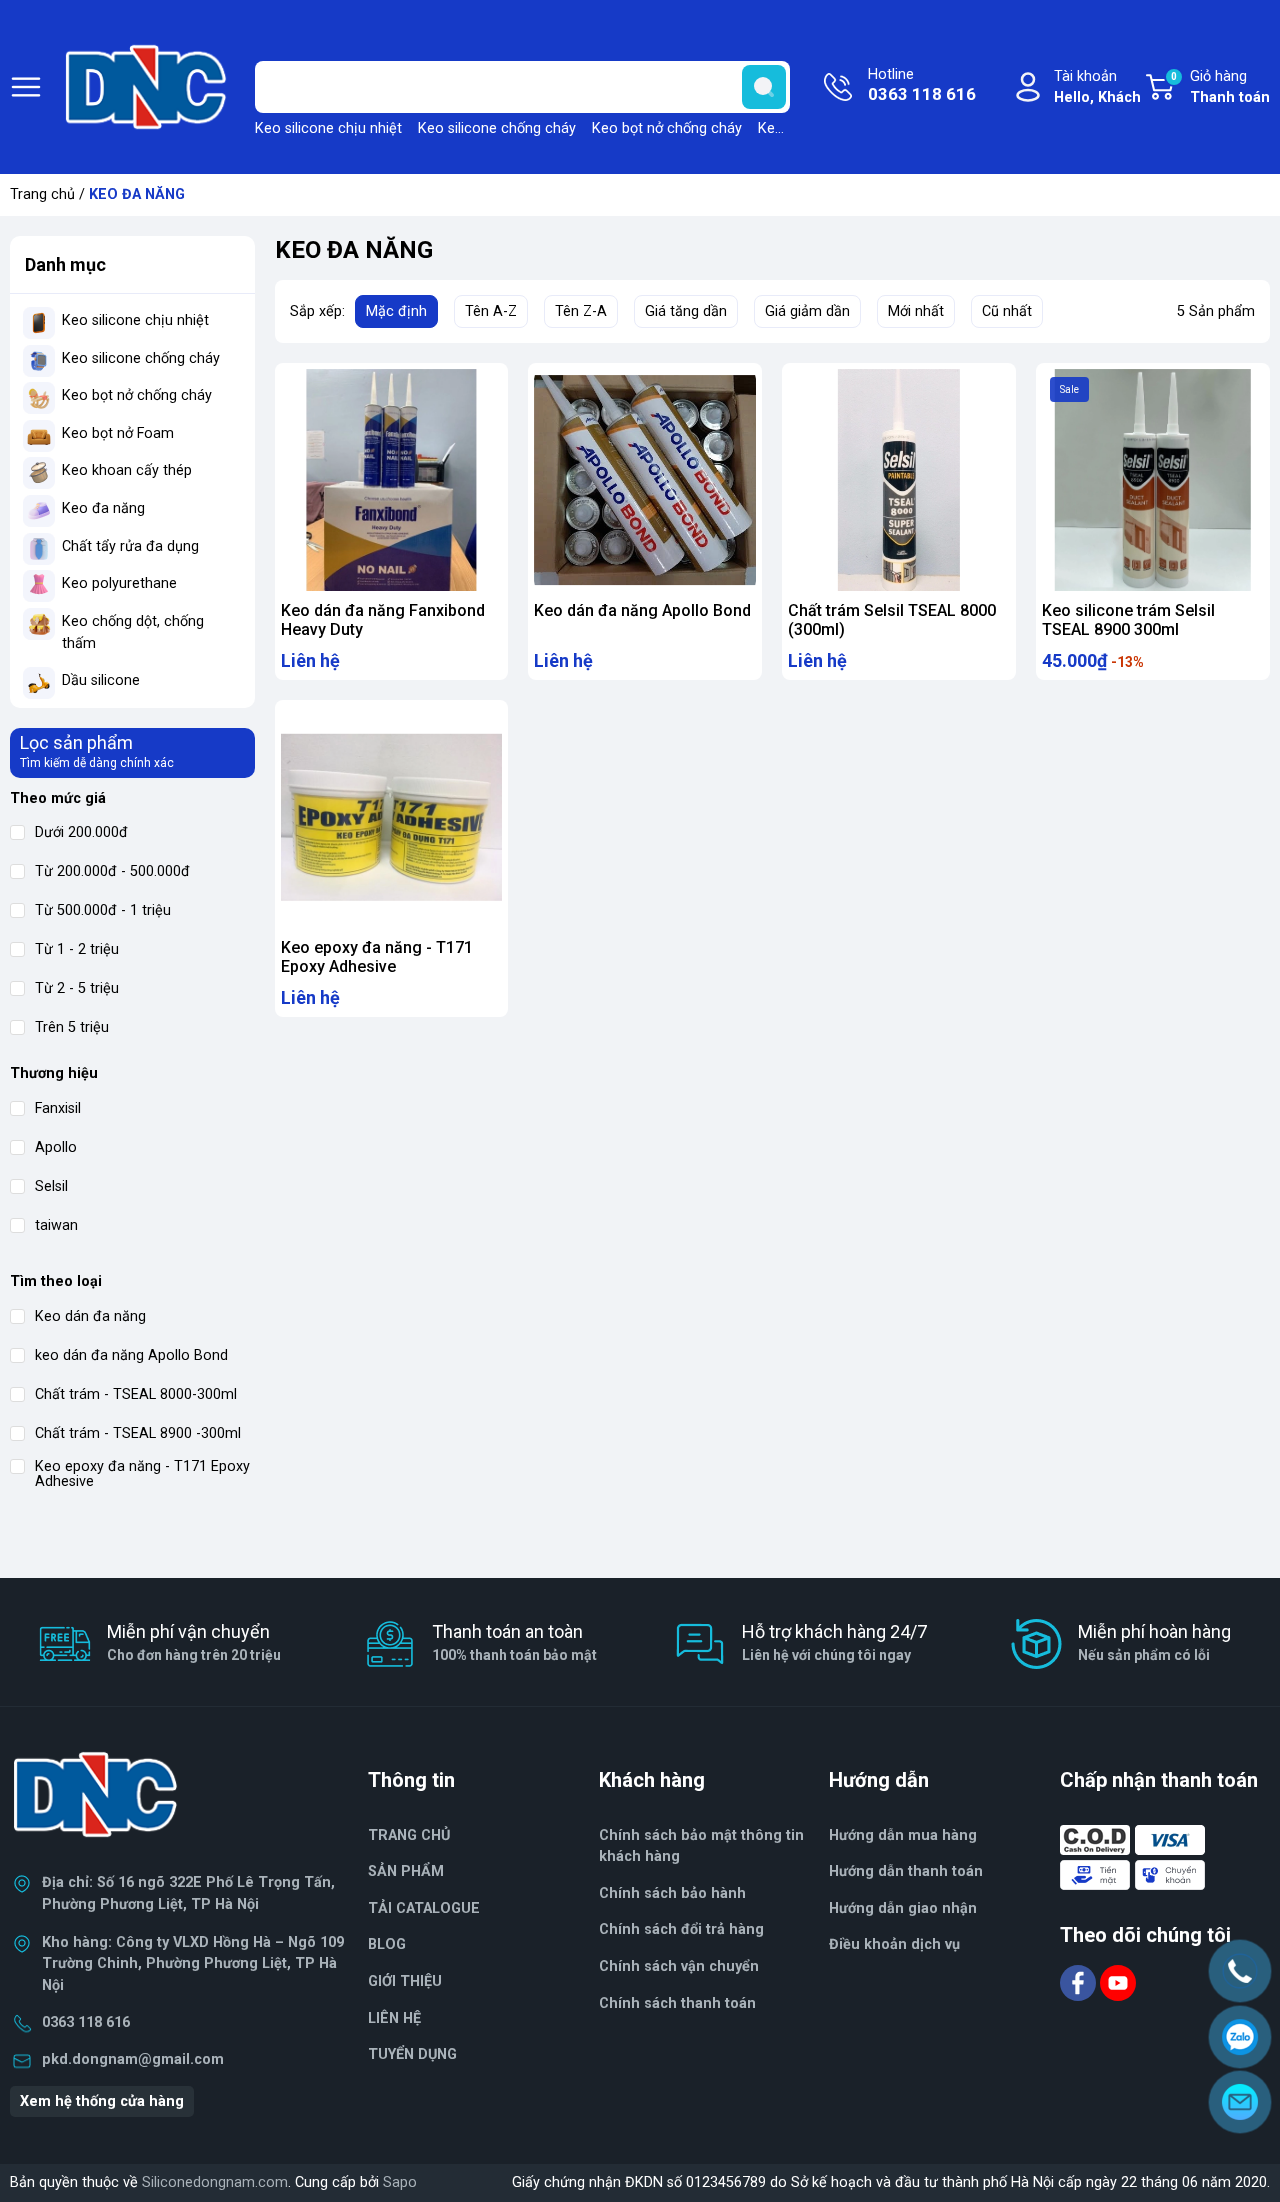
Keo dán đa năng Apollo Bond (642, 610)
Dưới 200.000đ (81, 832)
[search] (764, 87)
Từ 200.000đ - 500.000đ (112, 871)
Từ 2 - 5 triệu (77, 988)
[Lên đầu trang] (1248, 2157)
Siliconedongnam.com (215, 2182)
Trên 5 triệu (72, 1027)
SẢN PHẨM (406, 1871)
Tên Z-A (581, 311)
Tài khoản (1097, 87)
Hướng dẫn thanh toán (906, 1871)
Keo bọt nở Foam (118, 433)
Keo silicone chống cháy (497, 128)
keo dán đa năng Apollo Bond (131, 1355)
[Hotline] (1240, 1971)
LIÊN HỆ (394, 2018)
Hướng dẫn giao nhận (903, 1908)
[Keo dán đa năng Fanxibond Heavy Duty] (392, 480)
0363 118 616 (86, 2022)
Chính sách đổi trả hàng (681, 1929)
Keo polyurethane (119, 583)
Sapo (400, 2182)
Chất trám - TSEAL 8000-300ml (136, 1394)
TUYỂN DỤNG (412, 2054)
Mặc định (396, 311)
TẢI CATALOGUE (424, 1908)
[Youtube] (1118, 1981)
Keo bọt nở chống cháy (667, 128)
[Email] (1240, 2102)
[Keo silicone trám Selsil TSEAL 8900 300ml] (1153, 480)
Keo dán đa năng (90, 1316)
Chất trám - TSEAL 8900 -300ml (138, 1433)
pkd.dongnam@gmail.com (133, 2059)
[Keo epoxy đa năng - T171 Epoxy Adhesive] (392, 817)
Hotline (922, 85)
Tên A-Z (491, 311)
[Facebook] (1080, 1981)
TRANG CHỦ (409, 1835)
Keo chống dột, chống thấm (133, 632)
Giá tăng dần (686, 311)
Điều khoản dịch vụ (894, 1944)
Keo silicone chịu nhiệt (328, 128)
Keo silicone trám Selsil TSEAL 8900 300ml (1128, 620)
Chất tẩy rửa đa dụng (130, 546)
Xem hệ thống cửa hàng (102, 2101)
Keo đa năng (103, 508)
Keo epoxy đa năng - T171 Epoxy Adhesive (142, 1474)
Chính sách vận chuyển (679, 1966)
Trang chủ (42, 194)
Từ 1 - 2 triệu (77, 949)
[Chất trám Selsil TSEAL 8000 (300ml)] (899, 480)
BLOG (387, 1944)
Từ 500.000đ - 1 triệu (103, 910)
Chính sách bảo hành (672, 1893)
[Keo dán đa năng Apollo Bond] (645, 480)
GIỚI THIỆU (405, 1981)
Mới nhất (916, 311)
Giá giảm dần (807, 311)
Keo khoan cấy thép (127, 470)
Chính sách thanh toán (677, 2003)
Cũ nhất (1007, 311)
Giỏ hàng (1220, 87)
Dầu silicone (101, 680)
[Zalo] (1240, 2037)
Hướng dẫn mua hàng (903, 1835)
